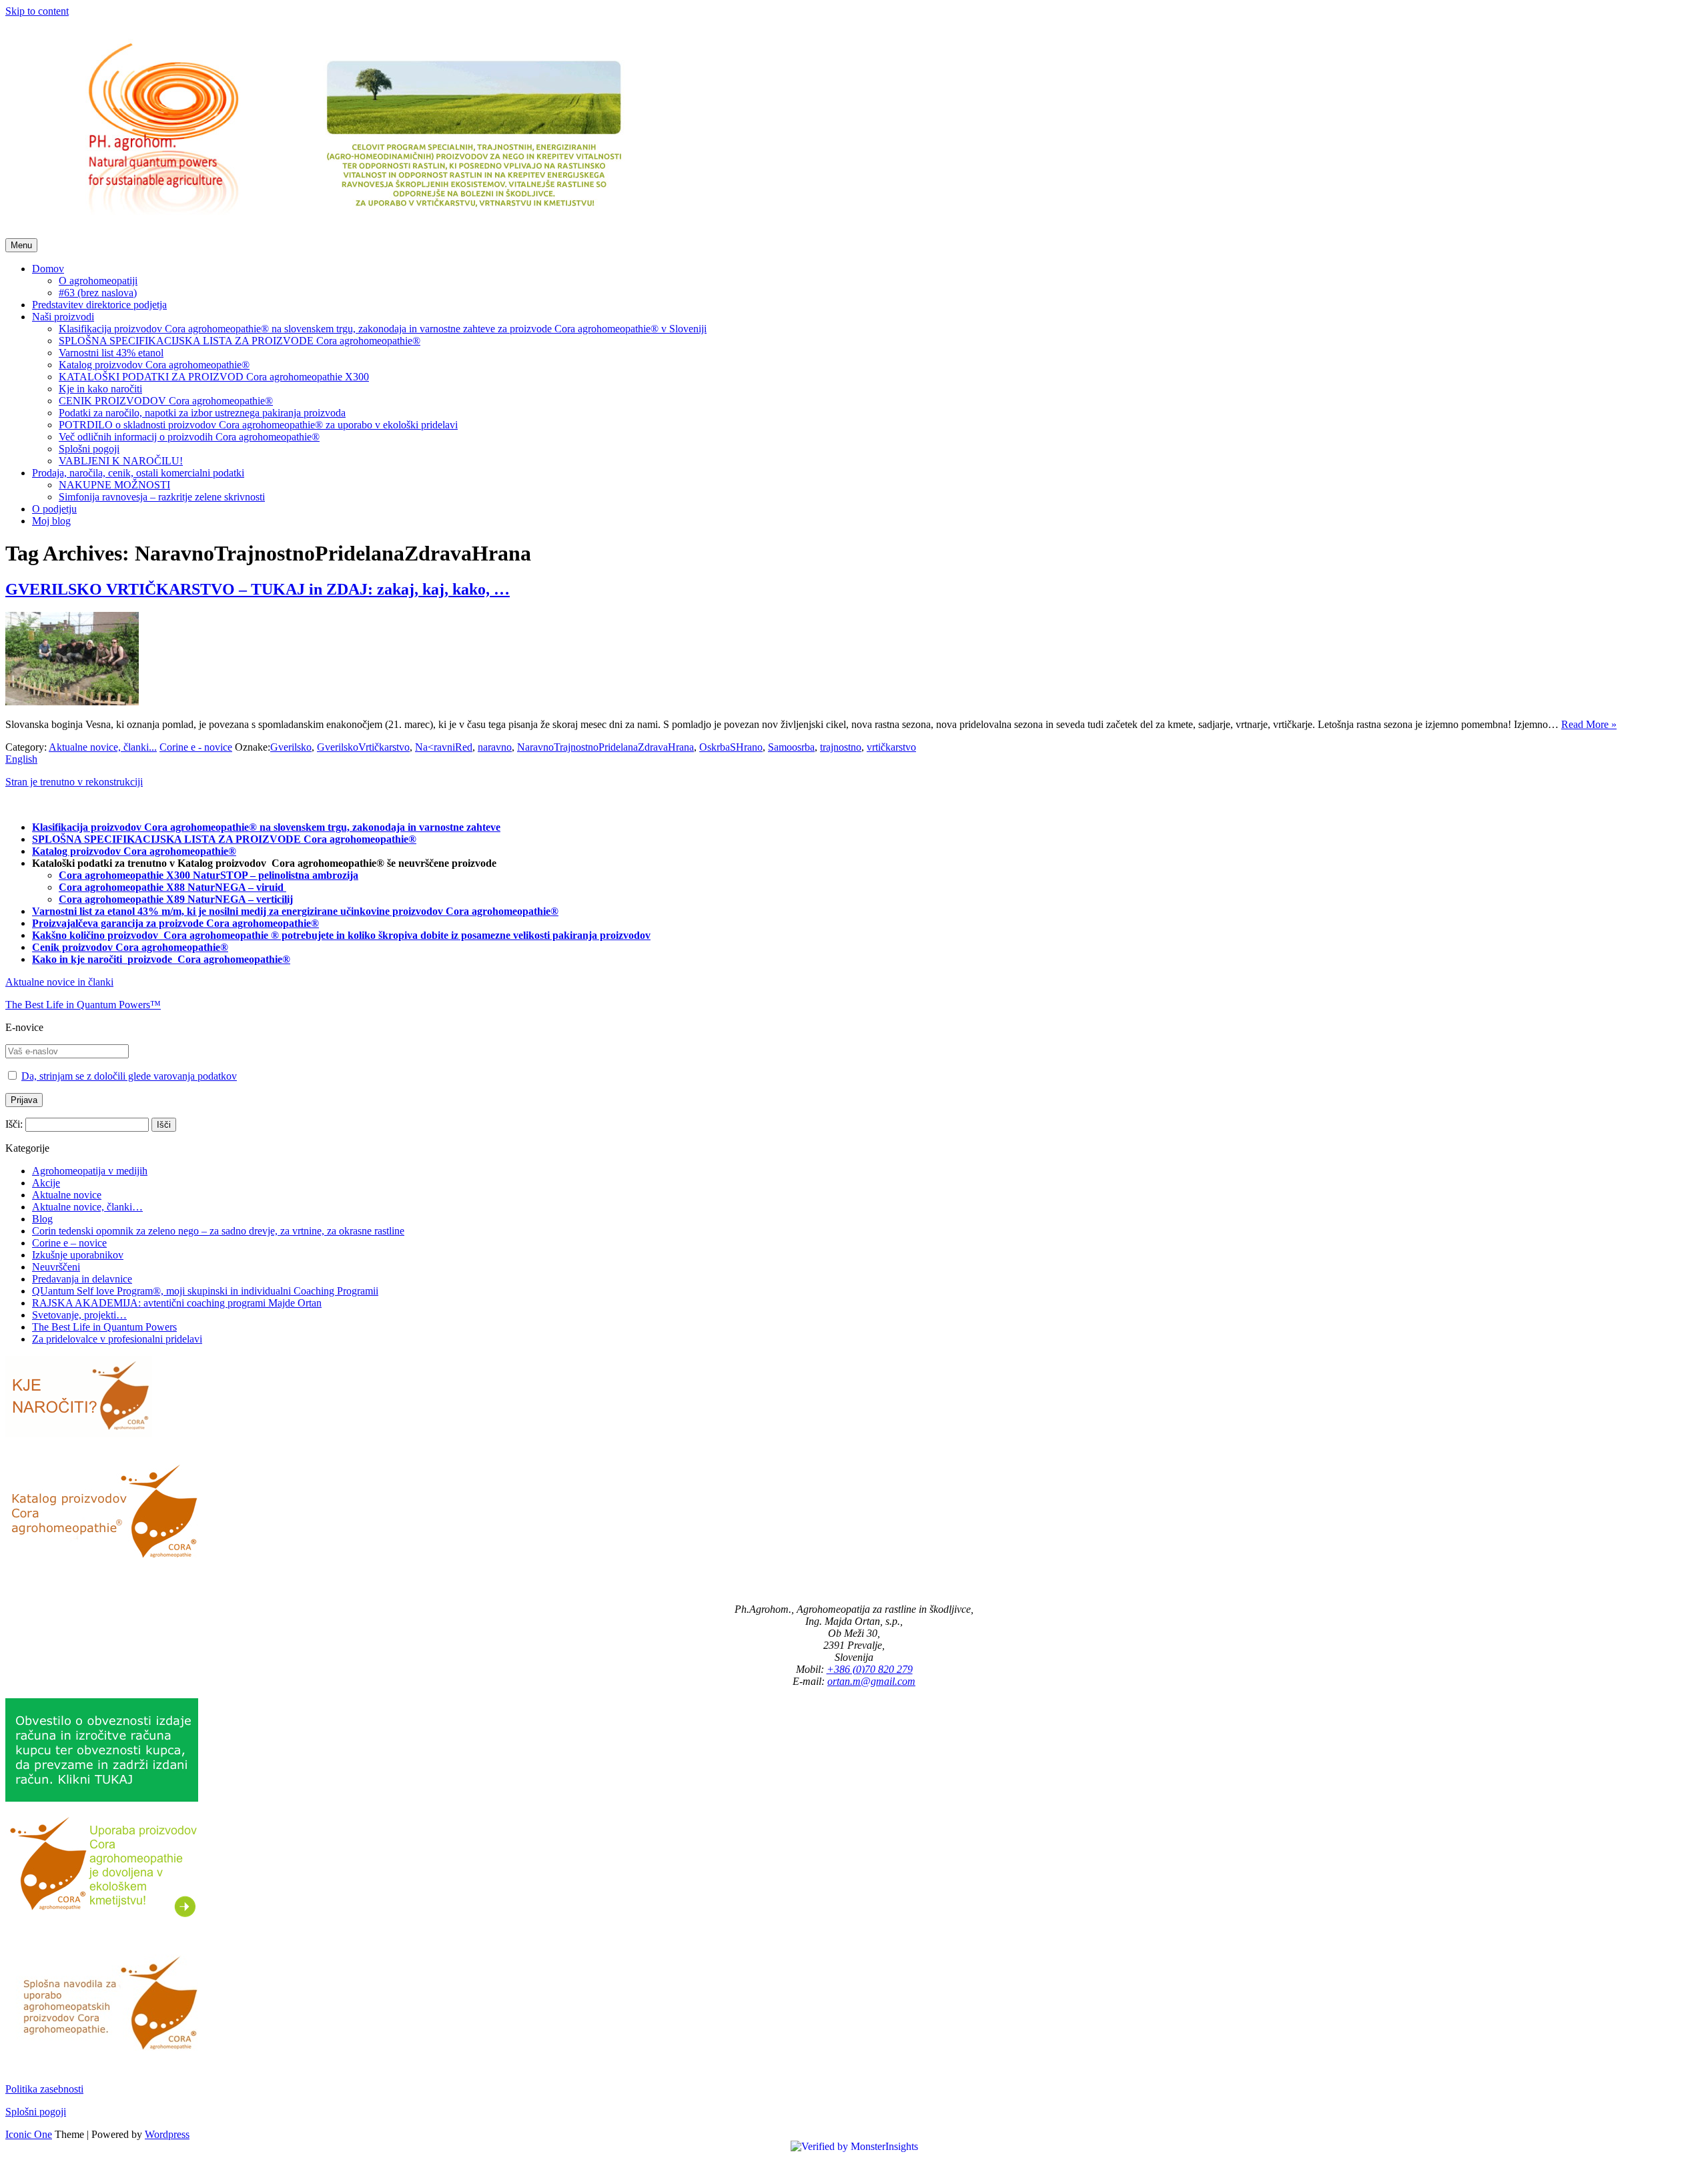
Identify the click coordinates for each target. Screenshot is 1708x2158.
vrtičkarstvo (891, 747)
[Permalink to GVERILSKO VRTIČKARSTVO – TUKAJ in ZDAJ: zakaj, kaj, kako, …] (72, 702)
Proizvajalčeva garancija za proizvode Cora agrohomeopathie (171, 923)
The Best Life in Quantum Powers (104, 1327)
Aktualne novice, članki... (103, 747)
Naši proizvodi (63, 317)
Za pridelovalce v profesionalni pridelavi (117, 1339)
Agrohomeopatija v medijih (90, 1171)
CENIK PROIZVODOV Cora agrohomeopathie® (166, 401)
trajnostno (841, 747)
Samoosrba (791, 747)
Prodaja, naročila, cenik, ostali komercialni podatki (138, 473)
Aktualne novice (67, 1195)
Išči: (14, 1124)
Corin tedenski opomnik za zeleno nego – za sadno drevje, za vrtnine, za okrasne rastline (218, 1231)
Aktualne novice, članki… (87, 1207)
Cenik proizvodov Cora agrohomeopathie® (130, 947)
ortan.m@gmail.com (871, 1681)
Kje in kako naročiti (100, 389)
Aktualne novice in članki (59, 982)
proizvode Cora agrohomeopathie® (209, 959)
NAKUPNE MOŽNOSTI (114, 485)
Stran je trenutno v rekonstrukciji (74, 782)
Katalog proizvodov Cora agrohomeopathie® (154, 365)
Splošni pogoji (89, 449)
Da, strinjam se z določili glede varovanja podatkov (129, 1076)
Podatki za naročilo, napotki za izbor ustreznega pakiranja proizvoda (202, 413)
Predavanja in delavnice (82, 1279)
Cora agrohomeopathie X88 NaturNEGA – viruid (172, 887)
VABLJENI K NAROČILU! (121, 461)
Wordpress (167, 2134)
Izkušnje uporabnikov (78, 1255)
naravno (495, 747)
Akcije (46, 1183)
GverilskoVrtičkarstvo (363, 747)
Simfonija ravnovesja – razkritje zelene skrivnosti (162, 497)
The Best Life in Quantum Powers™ (83, 1005)
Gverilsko (291, 747)
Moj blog (51, 521)
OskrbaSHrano (731, 747)
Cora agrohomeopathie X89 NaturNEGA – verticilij (176, 899)
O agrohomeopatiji (98, 281)
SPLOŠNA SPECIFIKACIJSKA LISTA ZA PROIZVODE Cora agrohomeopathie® (240, 341)
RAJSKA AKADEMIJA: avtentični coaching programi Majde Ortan (177, 1303)
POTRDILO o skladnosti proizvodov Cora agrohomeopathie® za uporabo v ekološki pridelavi (258, 425)
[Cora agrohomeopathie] (350, 232)
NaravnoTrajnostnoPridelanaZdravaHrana (605, 747)
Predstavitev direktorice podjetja (99, 305)
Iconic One (29, 2134)
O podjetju (54, 509)
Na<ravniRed (444, 747)
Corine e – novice (69, 1243)
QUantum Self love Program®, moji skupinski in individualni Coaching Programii (205, 1291)
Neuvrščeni (56, 1267)
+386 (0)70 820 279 (870, 1669)
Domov (48, 269)
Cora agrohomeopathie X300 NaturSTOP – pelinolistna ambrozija (208, 875)
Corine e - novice (196, 747)
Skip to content (37, 11)
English (21, 759)
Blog (42, 1219)
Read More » (1589, 724)
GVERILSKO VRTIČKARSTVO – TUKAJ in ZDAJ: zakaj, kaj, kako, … (258, 589)
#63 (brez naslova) (98, 293)
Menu (21, 245)
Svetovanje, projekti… (79, 1315)
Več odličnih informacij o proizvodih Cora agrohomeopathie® (189, 437)
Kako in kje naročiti (78, 959)
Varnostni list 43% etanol (111, 353)
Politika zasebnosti (44, 2089)
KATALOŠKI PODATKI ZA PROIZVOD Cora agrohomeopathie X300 (214, 377)
